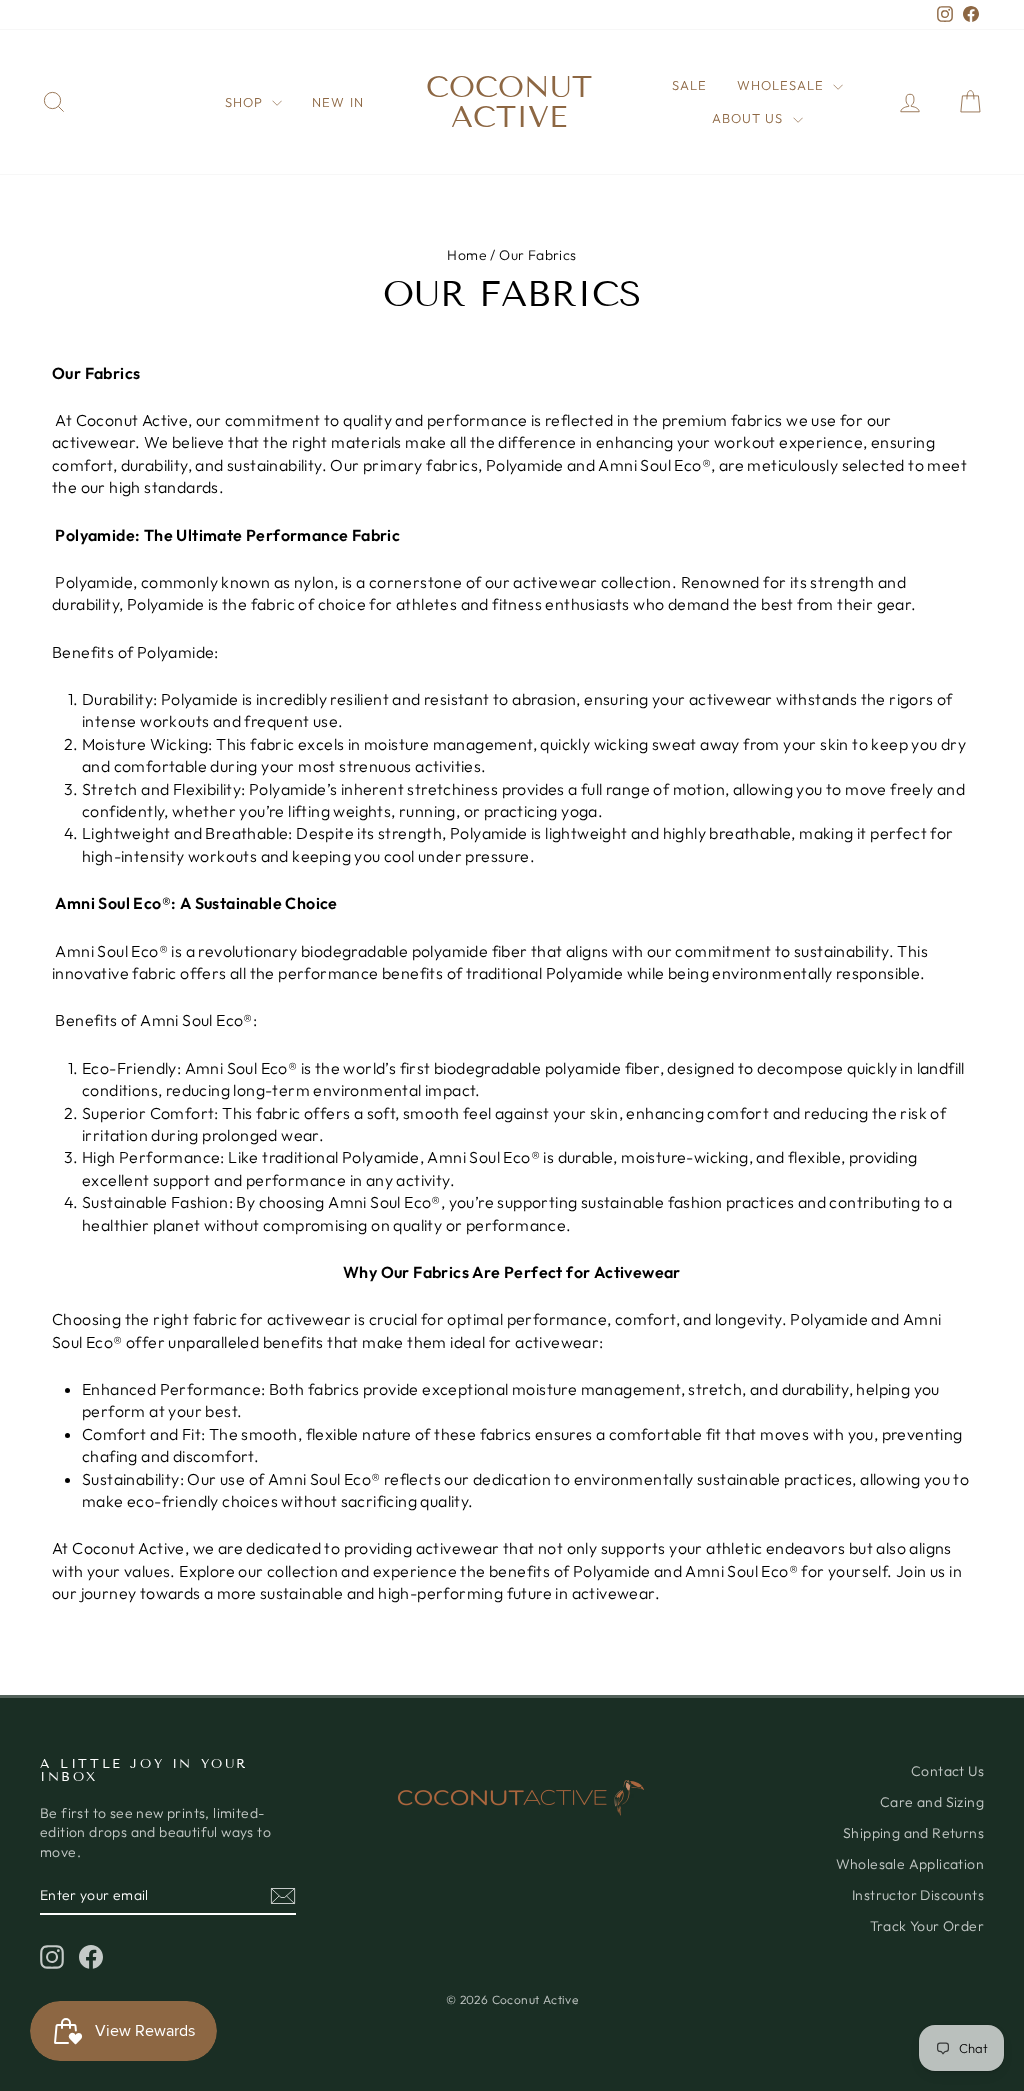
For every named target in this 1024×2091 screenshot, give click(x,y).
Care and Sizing (932, 1802)
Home (467, 255)
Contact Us (947, 1771)
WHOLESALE (782, 85)
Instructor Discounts (918, 1895)
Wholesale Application (910, 1864)
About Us (749, 118)
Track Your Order (927, 1926)
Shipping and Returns (913, 1833)
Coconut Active (509, 102)
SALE (689, 85)
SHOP (246, 102)
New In (337, 102)
